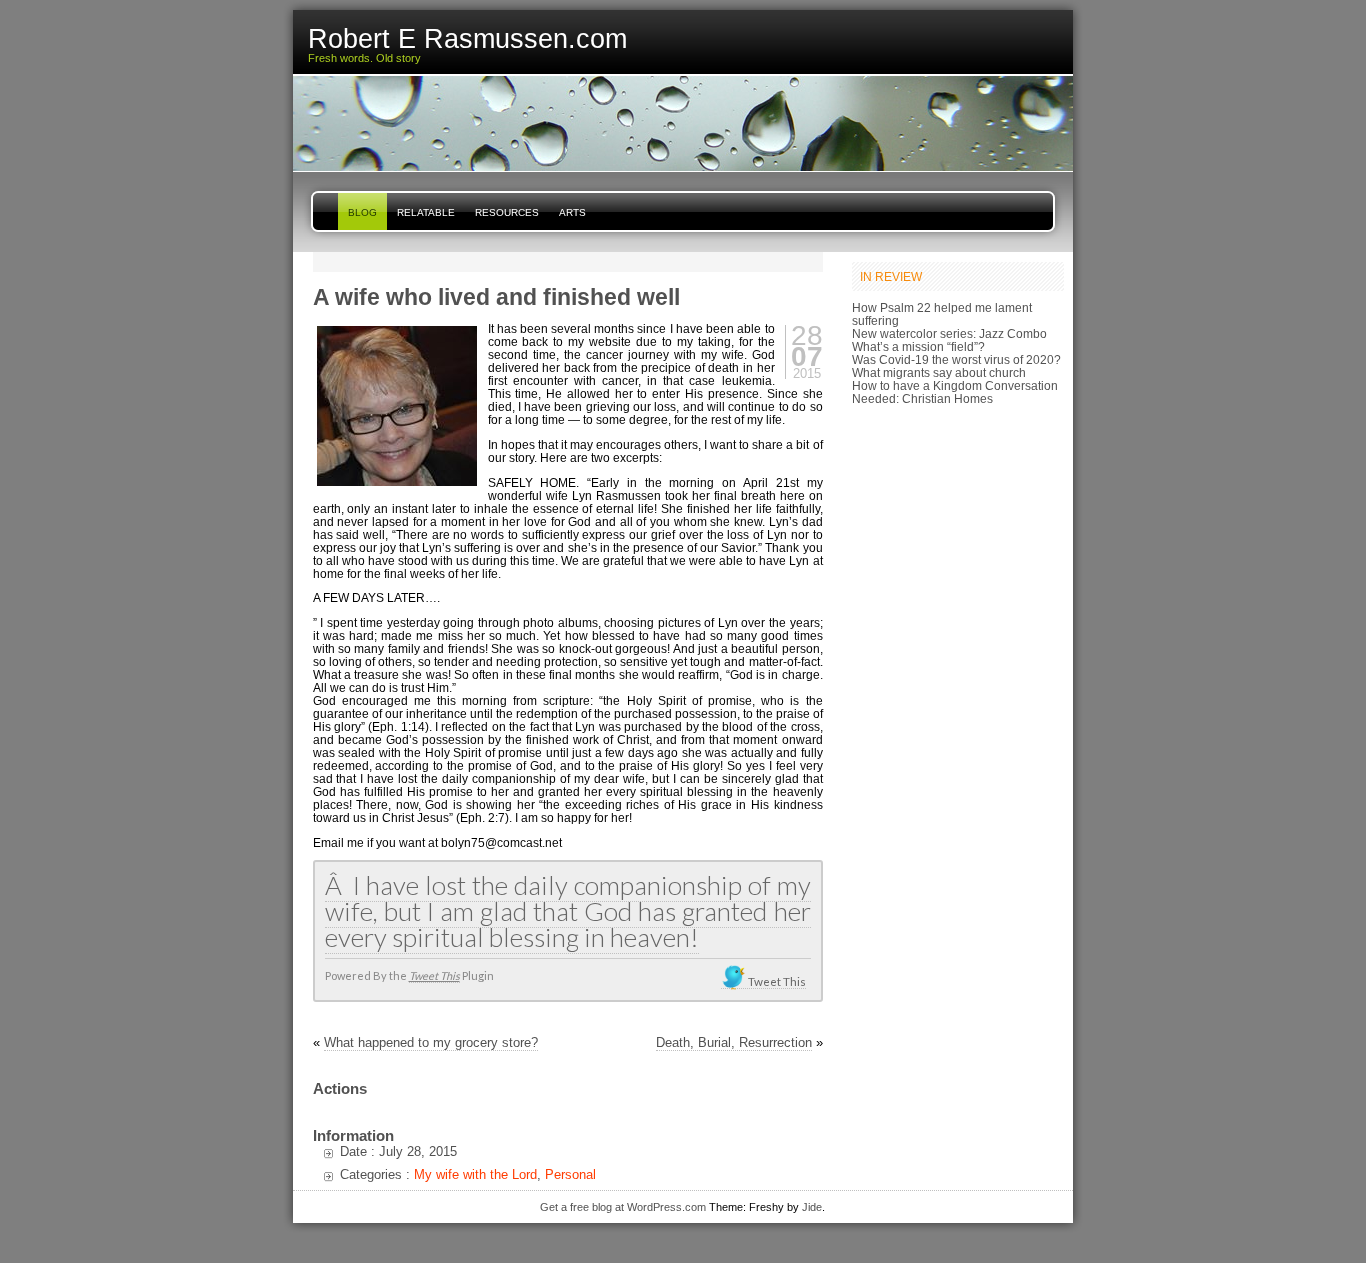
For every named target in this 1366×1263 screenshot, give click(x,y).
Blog (362, 212)
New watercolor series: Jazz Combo (949, 333)
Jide (812, 1207)
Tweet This (434, 975)
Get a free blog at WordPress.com (623, 1207)
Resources (507, 212)
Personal (570, 1174)
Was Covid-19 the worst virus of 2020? (956, 359)
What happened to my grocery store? (431, 1042)
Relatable (426, 212)
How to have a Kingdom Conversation (955, 385)
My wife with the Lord (475, 1174)
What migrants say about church (939, 372)
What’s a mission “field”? (918, 346)
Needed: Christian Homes (922, 398)
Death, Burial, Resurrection (734, 1042)
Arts (572, 212)
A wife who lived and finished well (496, 297)
